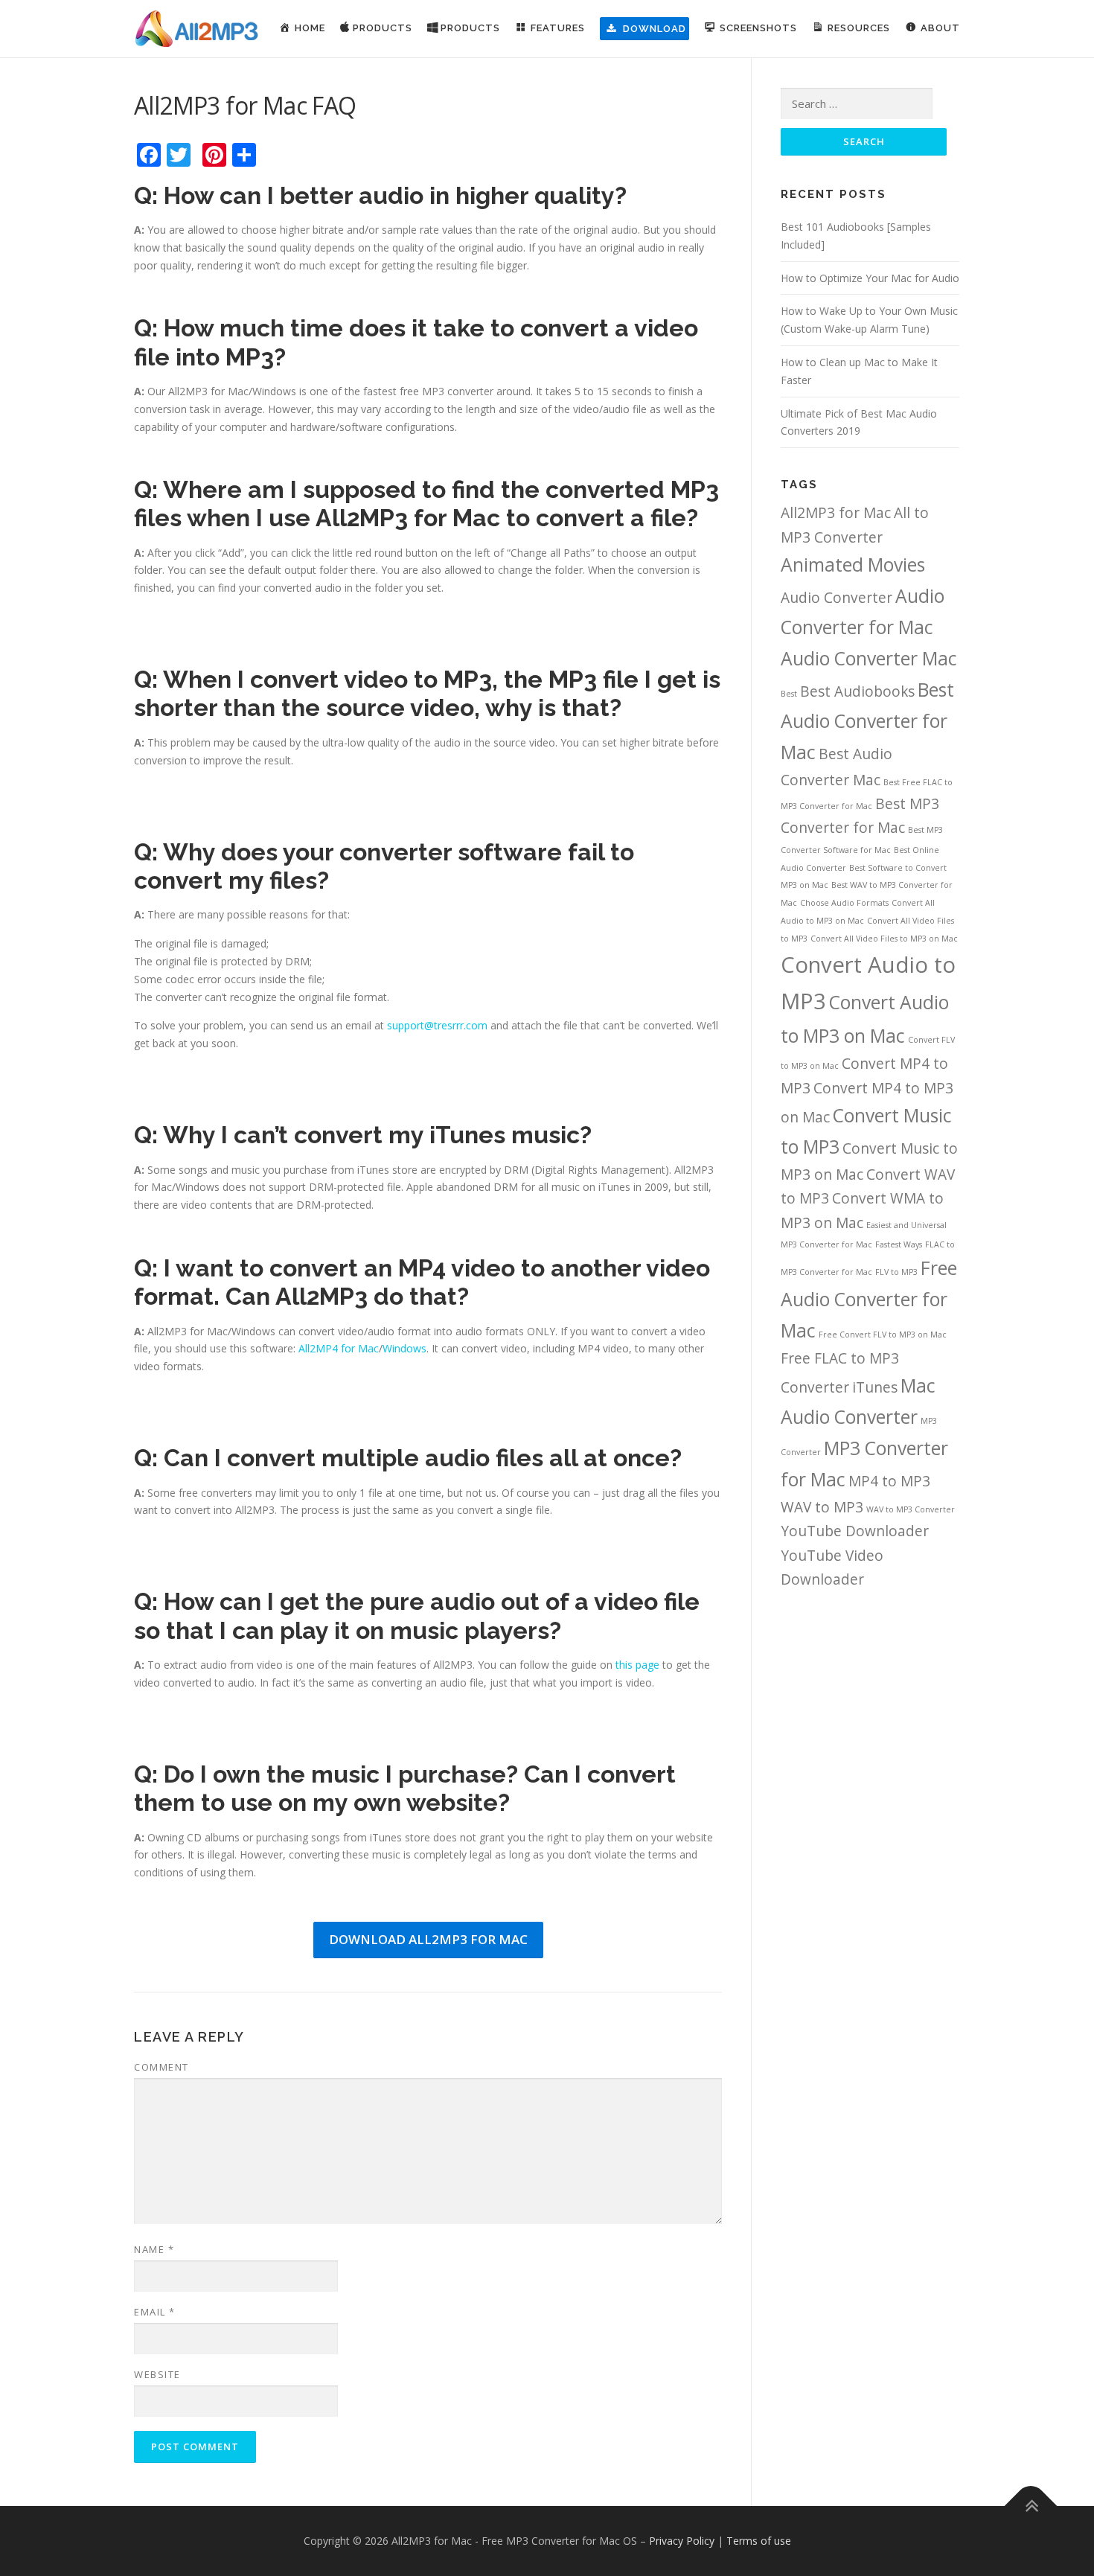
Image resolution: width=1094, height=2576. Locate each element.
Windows (404, 1348)
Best (789, 694)
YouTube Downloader (855, 1531)
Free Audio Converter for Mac (869, 1299)
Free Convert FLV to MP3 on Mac (883, 1335)
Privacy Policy (682, 2541)
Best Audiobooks (857, 691)
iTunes (875, 1387)
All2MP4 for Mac (339, 1348)
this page (637, 1665)
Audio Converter (837, 598)
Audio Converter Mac (869, 658)
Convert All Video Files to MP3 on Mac (884, 939)
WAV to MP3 (822, 1507)
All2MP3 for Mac (836, 513)
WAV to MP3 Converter (911, 1509)
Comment (161, 2067)
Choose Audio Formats (844, 903)
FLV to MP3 (896, 1272)
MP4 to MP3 (889, 1481)
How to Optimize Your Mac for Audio (870, 278)
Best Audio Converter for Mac (867, 721)
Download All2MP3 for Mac (428, 1939)
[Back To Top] (1031, 2506)
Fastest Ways (899, 1244)
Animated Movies (853, 565)
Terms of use (759, 2541)
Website (157, 2374)
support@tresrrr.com (437, 1025)
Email (155, 2312)
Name (154, 2249)
